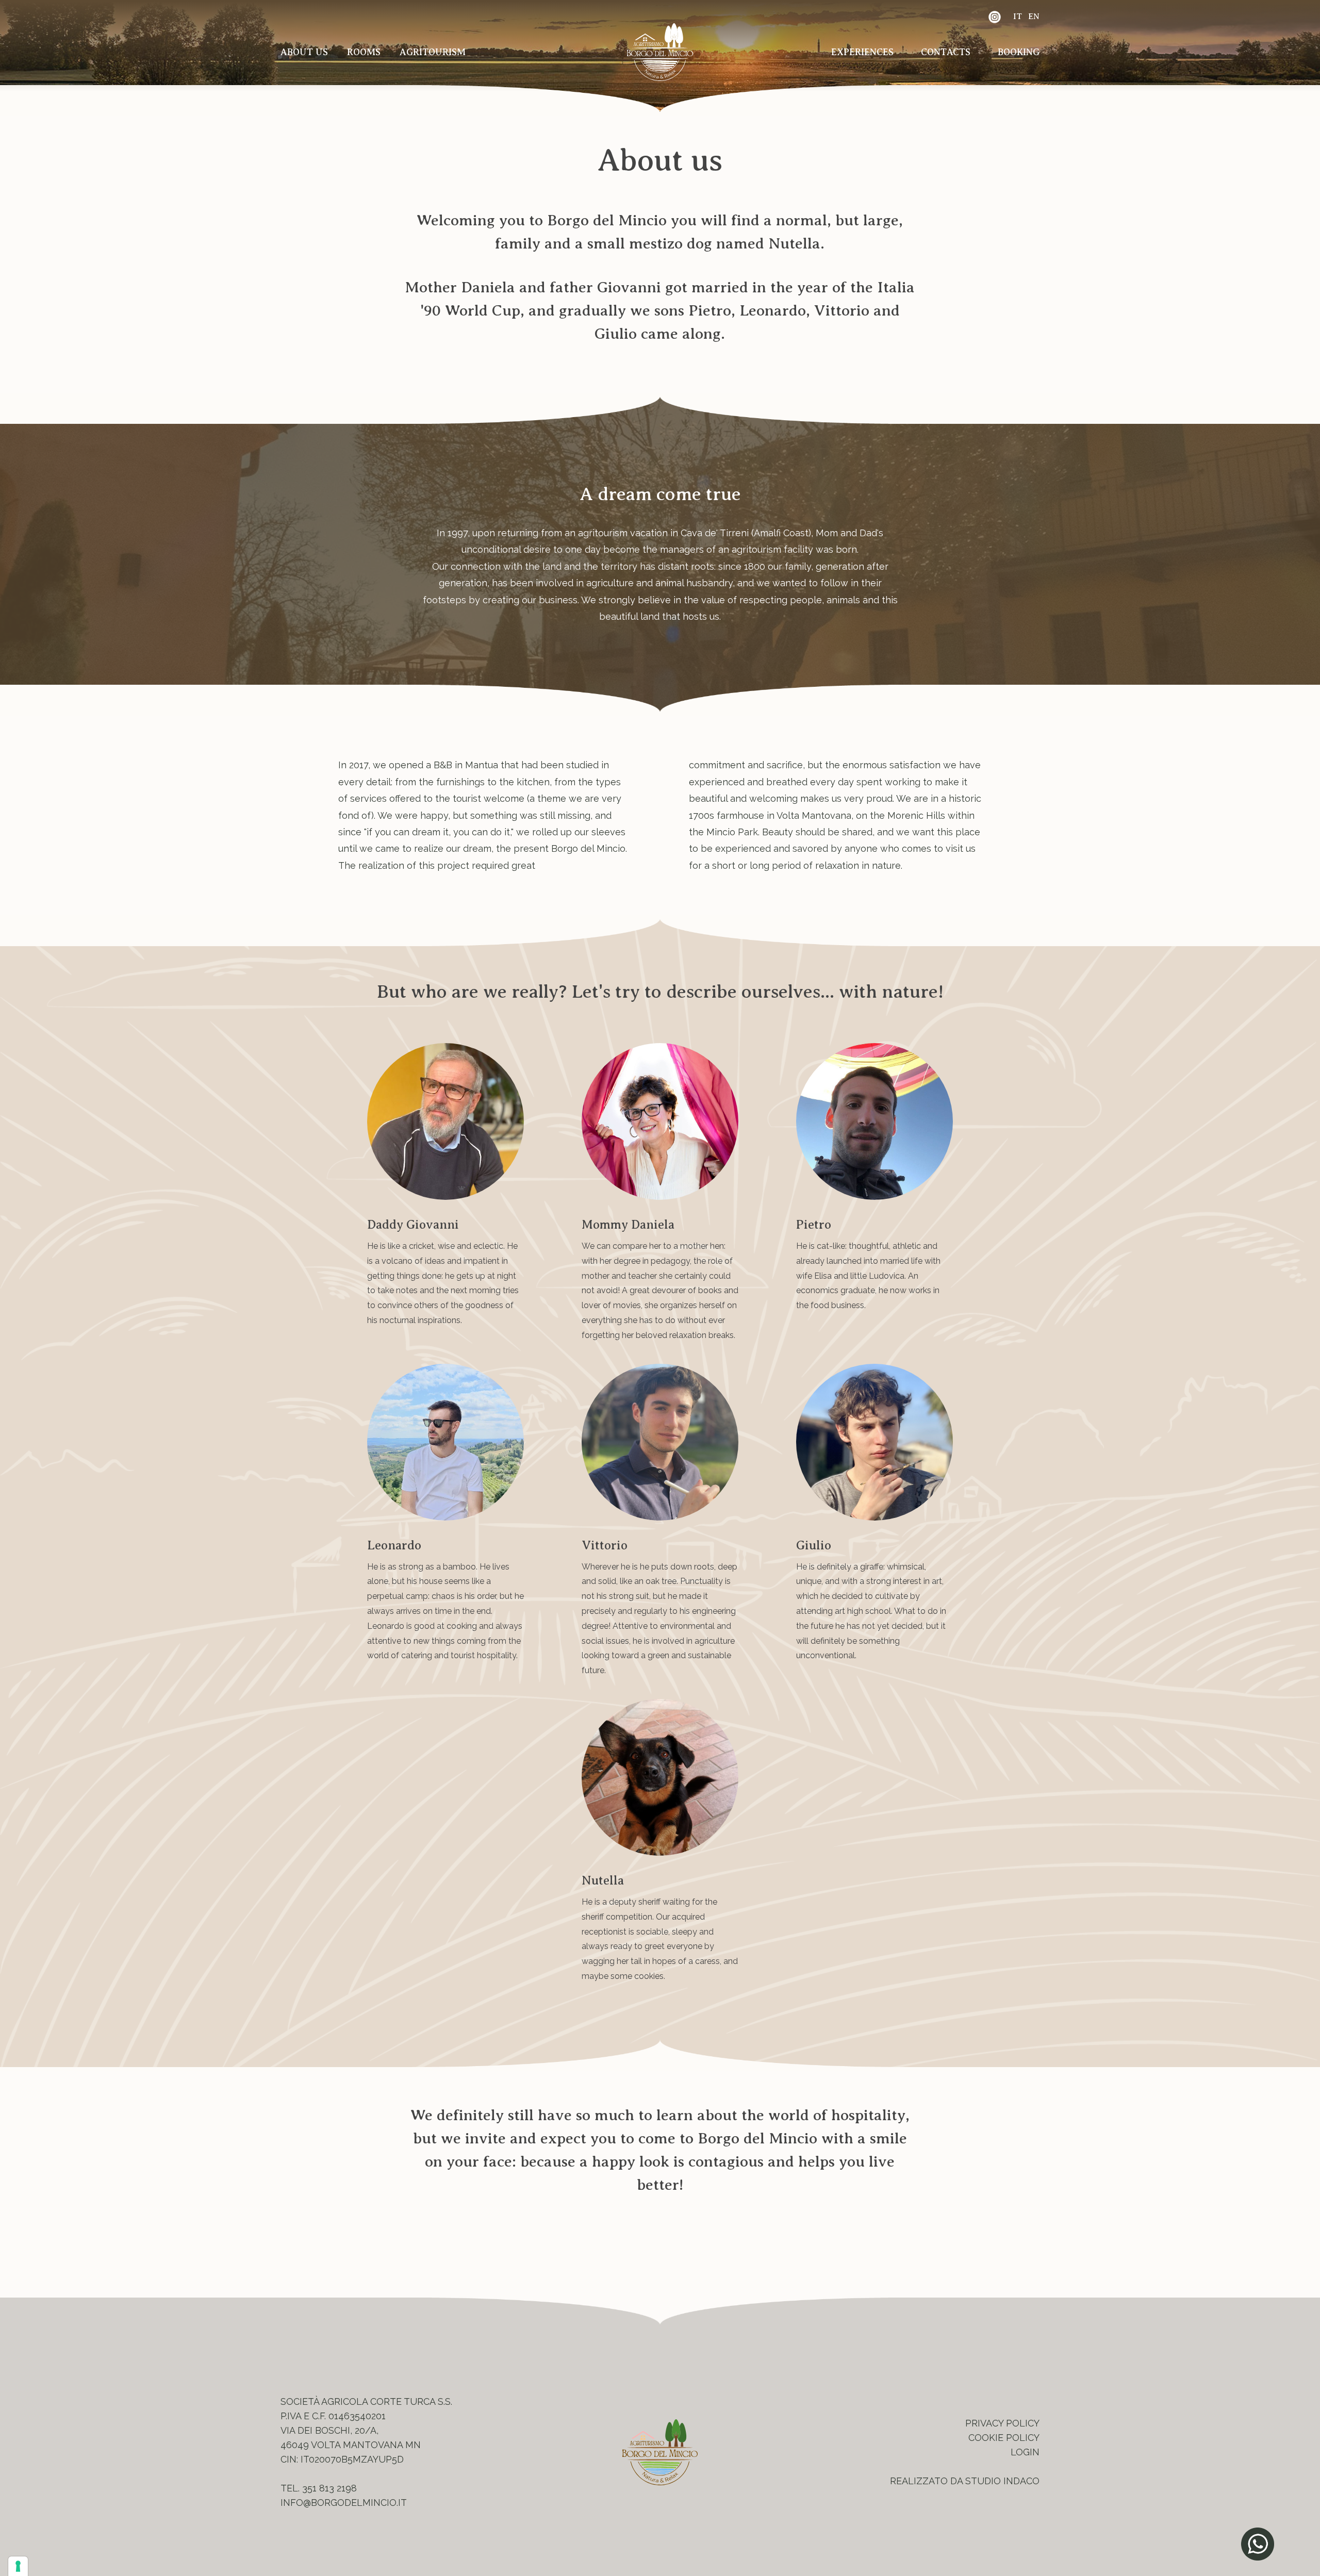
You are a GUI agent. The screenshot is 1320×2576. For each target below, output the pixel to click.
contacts (946, 52)
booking (1019, 52)
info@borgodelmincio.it (344, 2503)
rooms (364, 52)
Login (1025, 2452)
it (1018, 16)
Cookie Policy (1004, 2438)
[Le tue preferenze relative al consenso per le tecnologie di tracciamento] (18, 2566)
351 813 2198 (329, 2488)
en (1034, 16)
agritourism (433, 52)
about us (304, 52)
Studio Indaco (1002, 2481)
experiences (862, 52)
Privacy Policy (1002, 2423)
